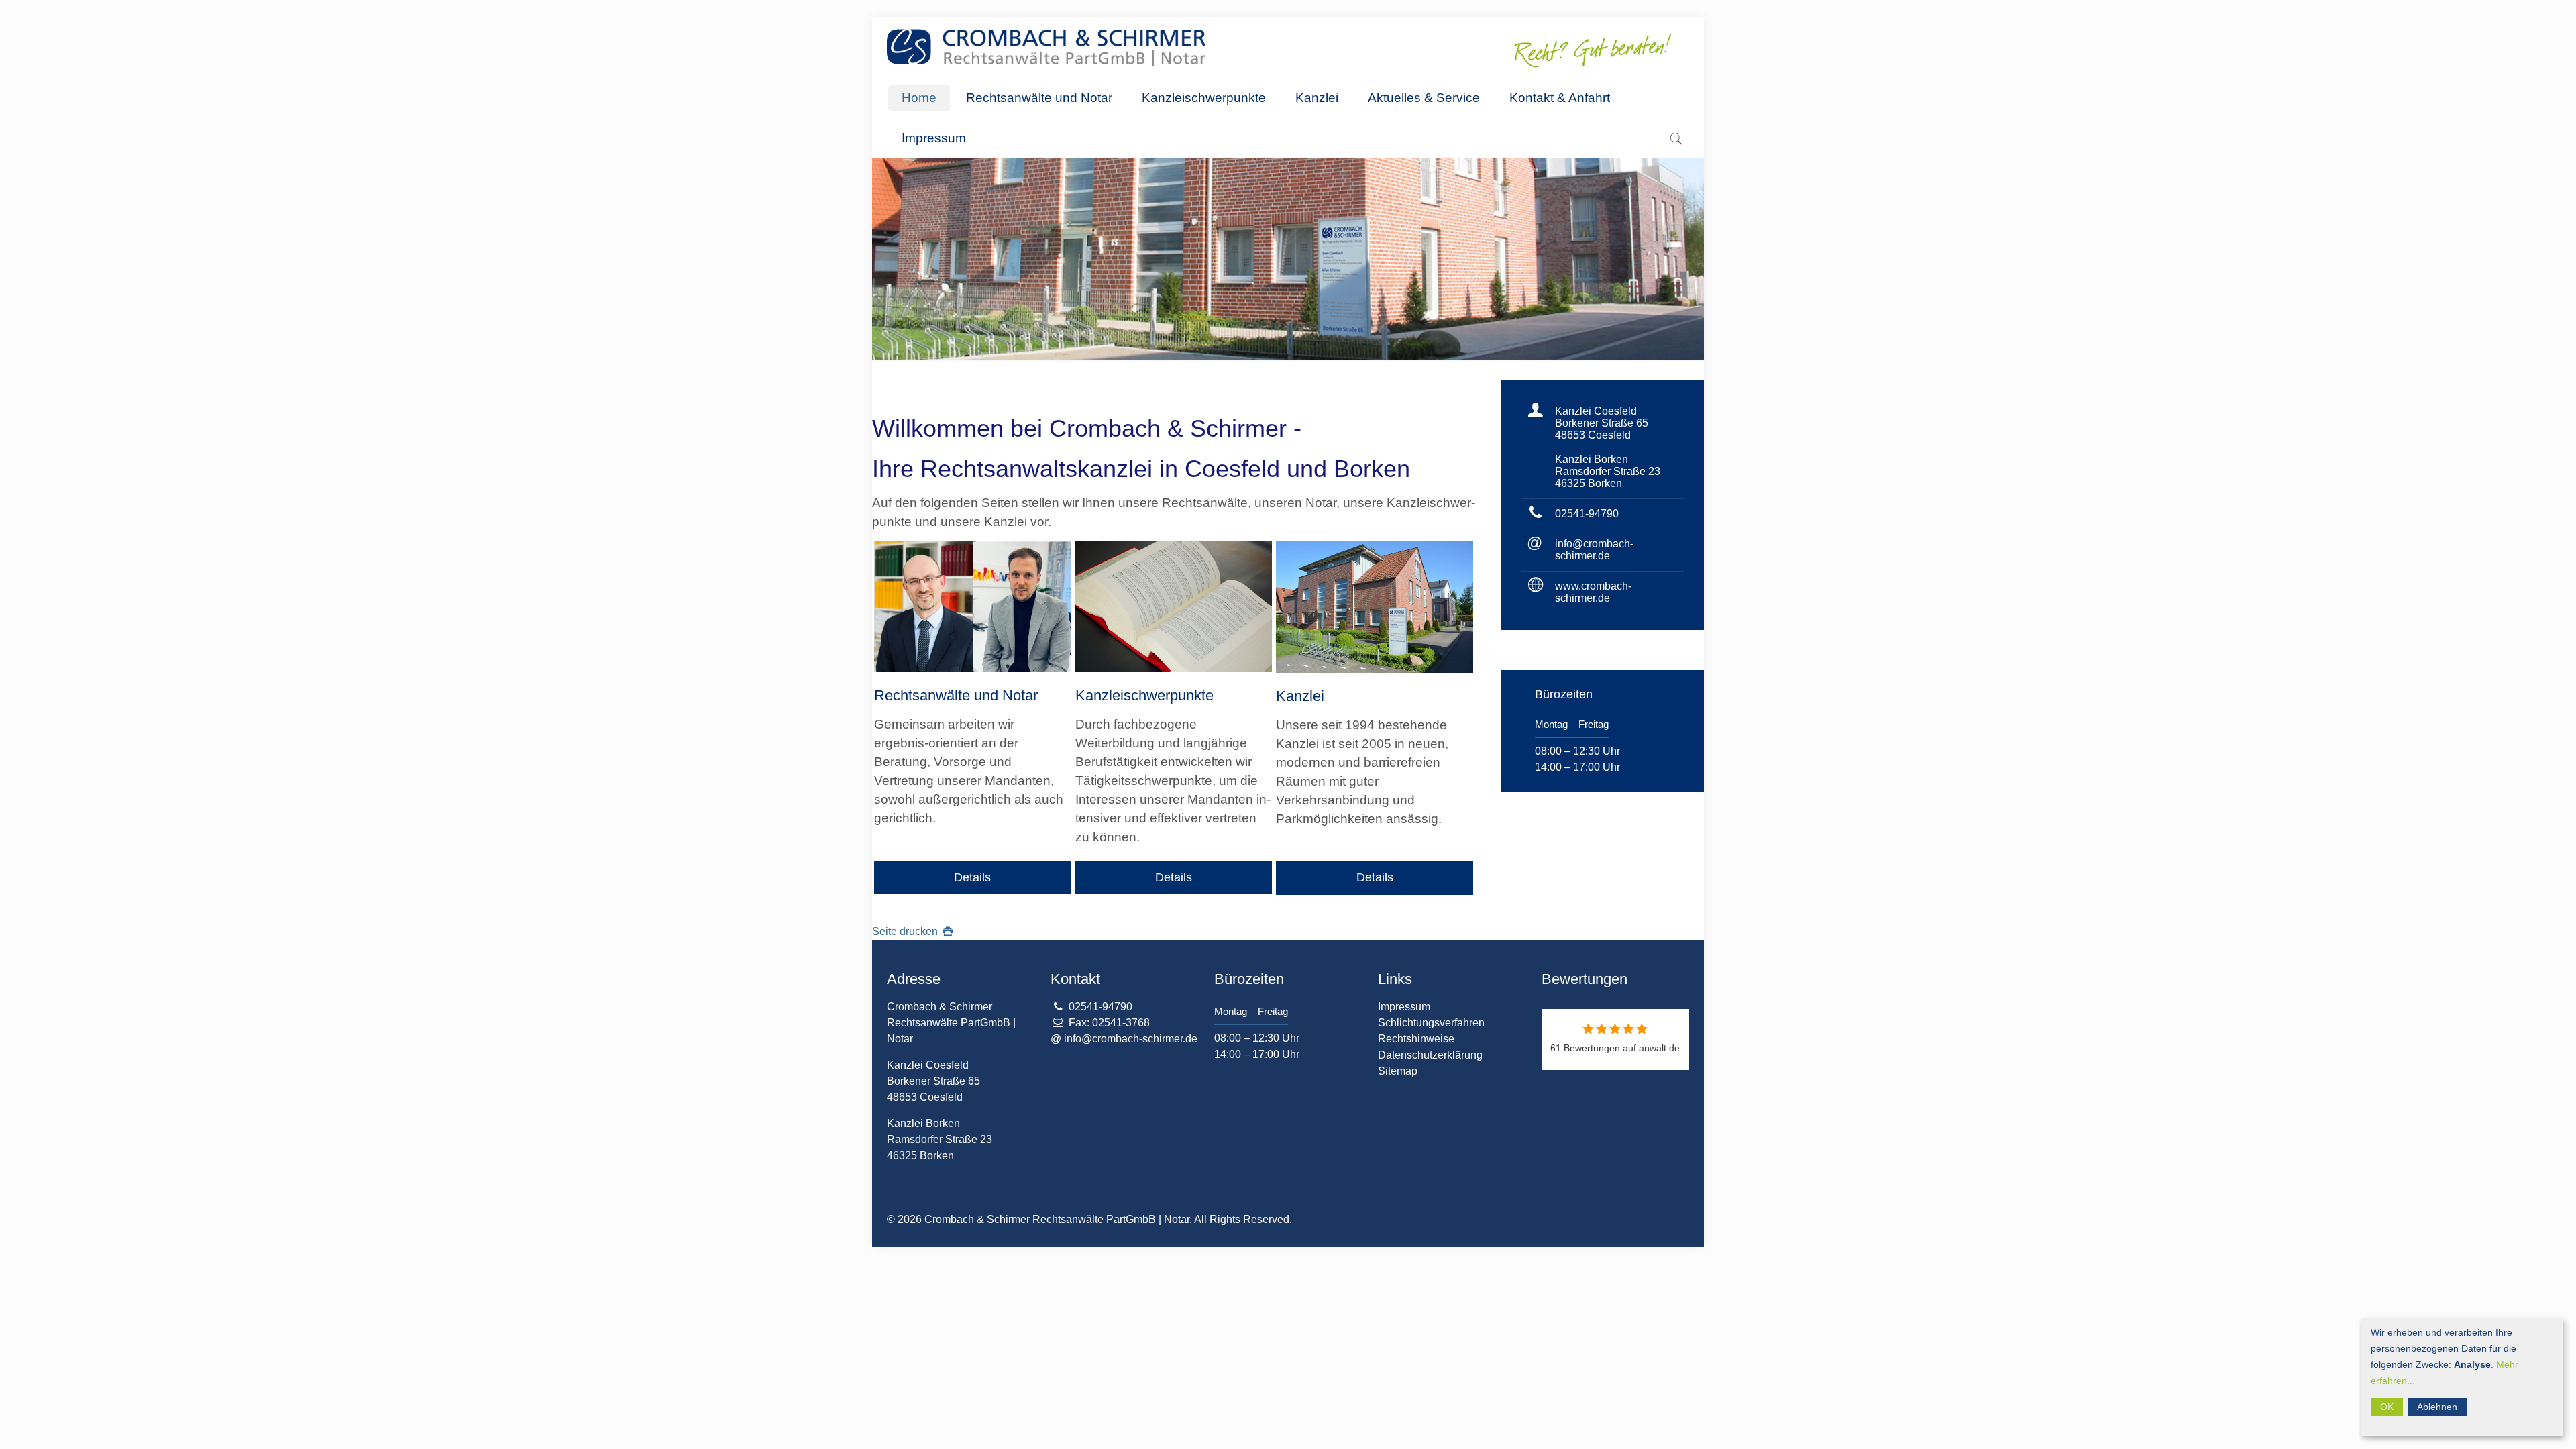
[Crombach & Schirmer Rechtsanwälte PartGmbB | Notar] (1046, 47)
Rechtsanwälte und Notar (956, 695)
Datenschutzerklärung (1430, 1055)
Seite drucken (906, 931)
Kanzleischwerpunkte (1144, 695)
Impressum (1404, 1007)
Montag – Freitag (1572, 724)
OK (2387, 1407)
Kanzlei (1300, 696)
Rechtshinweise (1416, 1039)
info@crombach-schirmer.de (1594, 550)
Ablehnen (2437, 1407)
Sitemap (1398, 1071)
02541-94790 (1587, 514)
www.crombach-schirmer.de (1593, 592)
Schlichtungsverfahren (1431, 1023)
